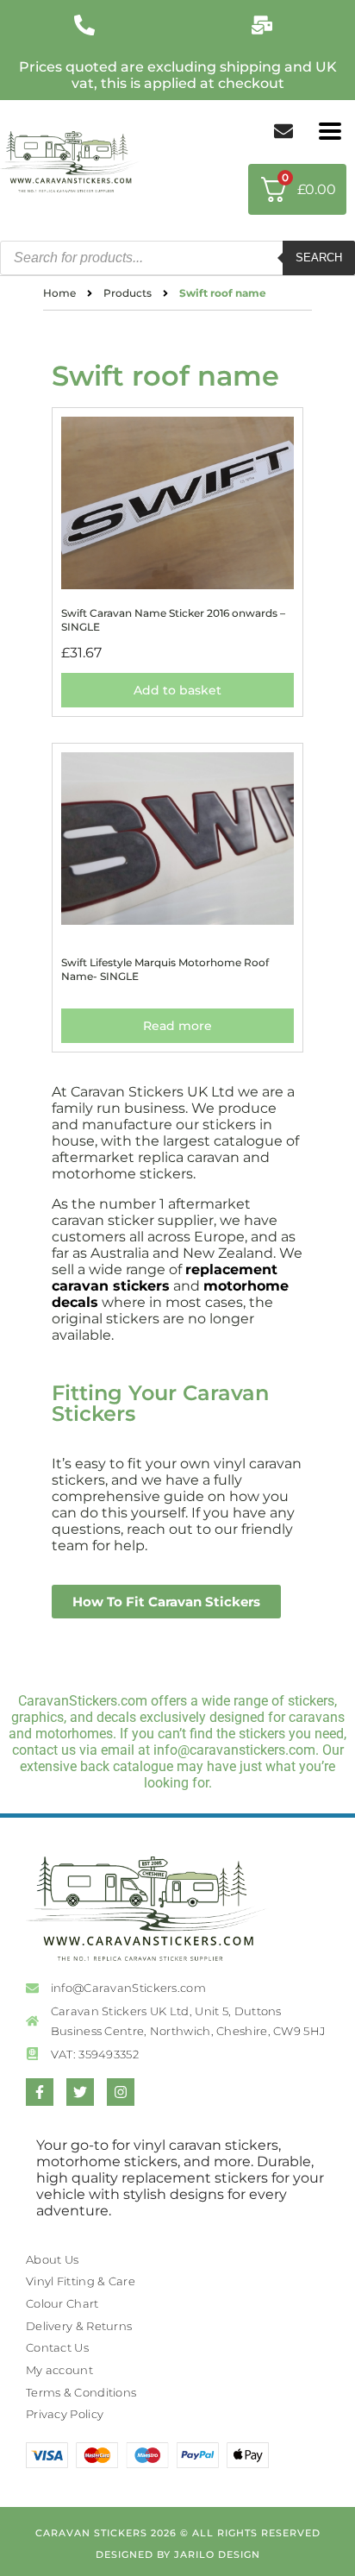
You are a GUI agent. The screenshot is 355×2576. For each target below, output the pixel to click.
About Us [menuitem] (52, 2259)
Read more (177, 1026)
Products (128, 293)
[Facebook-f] (40, 2092)
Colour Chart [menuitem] (62, 2303)
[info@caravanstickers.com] (266, 25)
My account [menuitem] (59, 2370)
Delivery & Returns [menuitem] (79, 2326)
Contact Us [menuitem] (57, 2347)
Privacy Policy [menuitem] (65, 2414)
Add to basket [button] (177, 690)
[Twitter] (80, 2092)
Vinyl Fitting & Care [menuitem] (81, 2281)
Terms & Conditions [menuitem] (81, 2392)
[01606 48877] (89, 25)
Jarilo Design (217, 2554)
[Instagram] (121, 2092)
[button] (330, 132)
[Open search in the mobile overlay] (177, 258)
